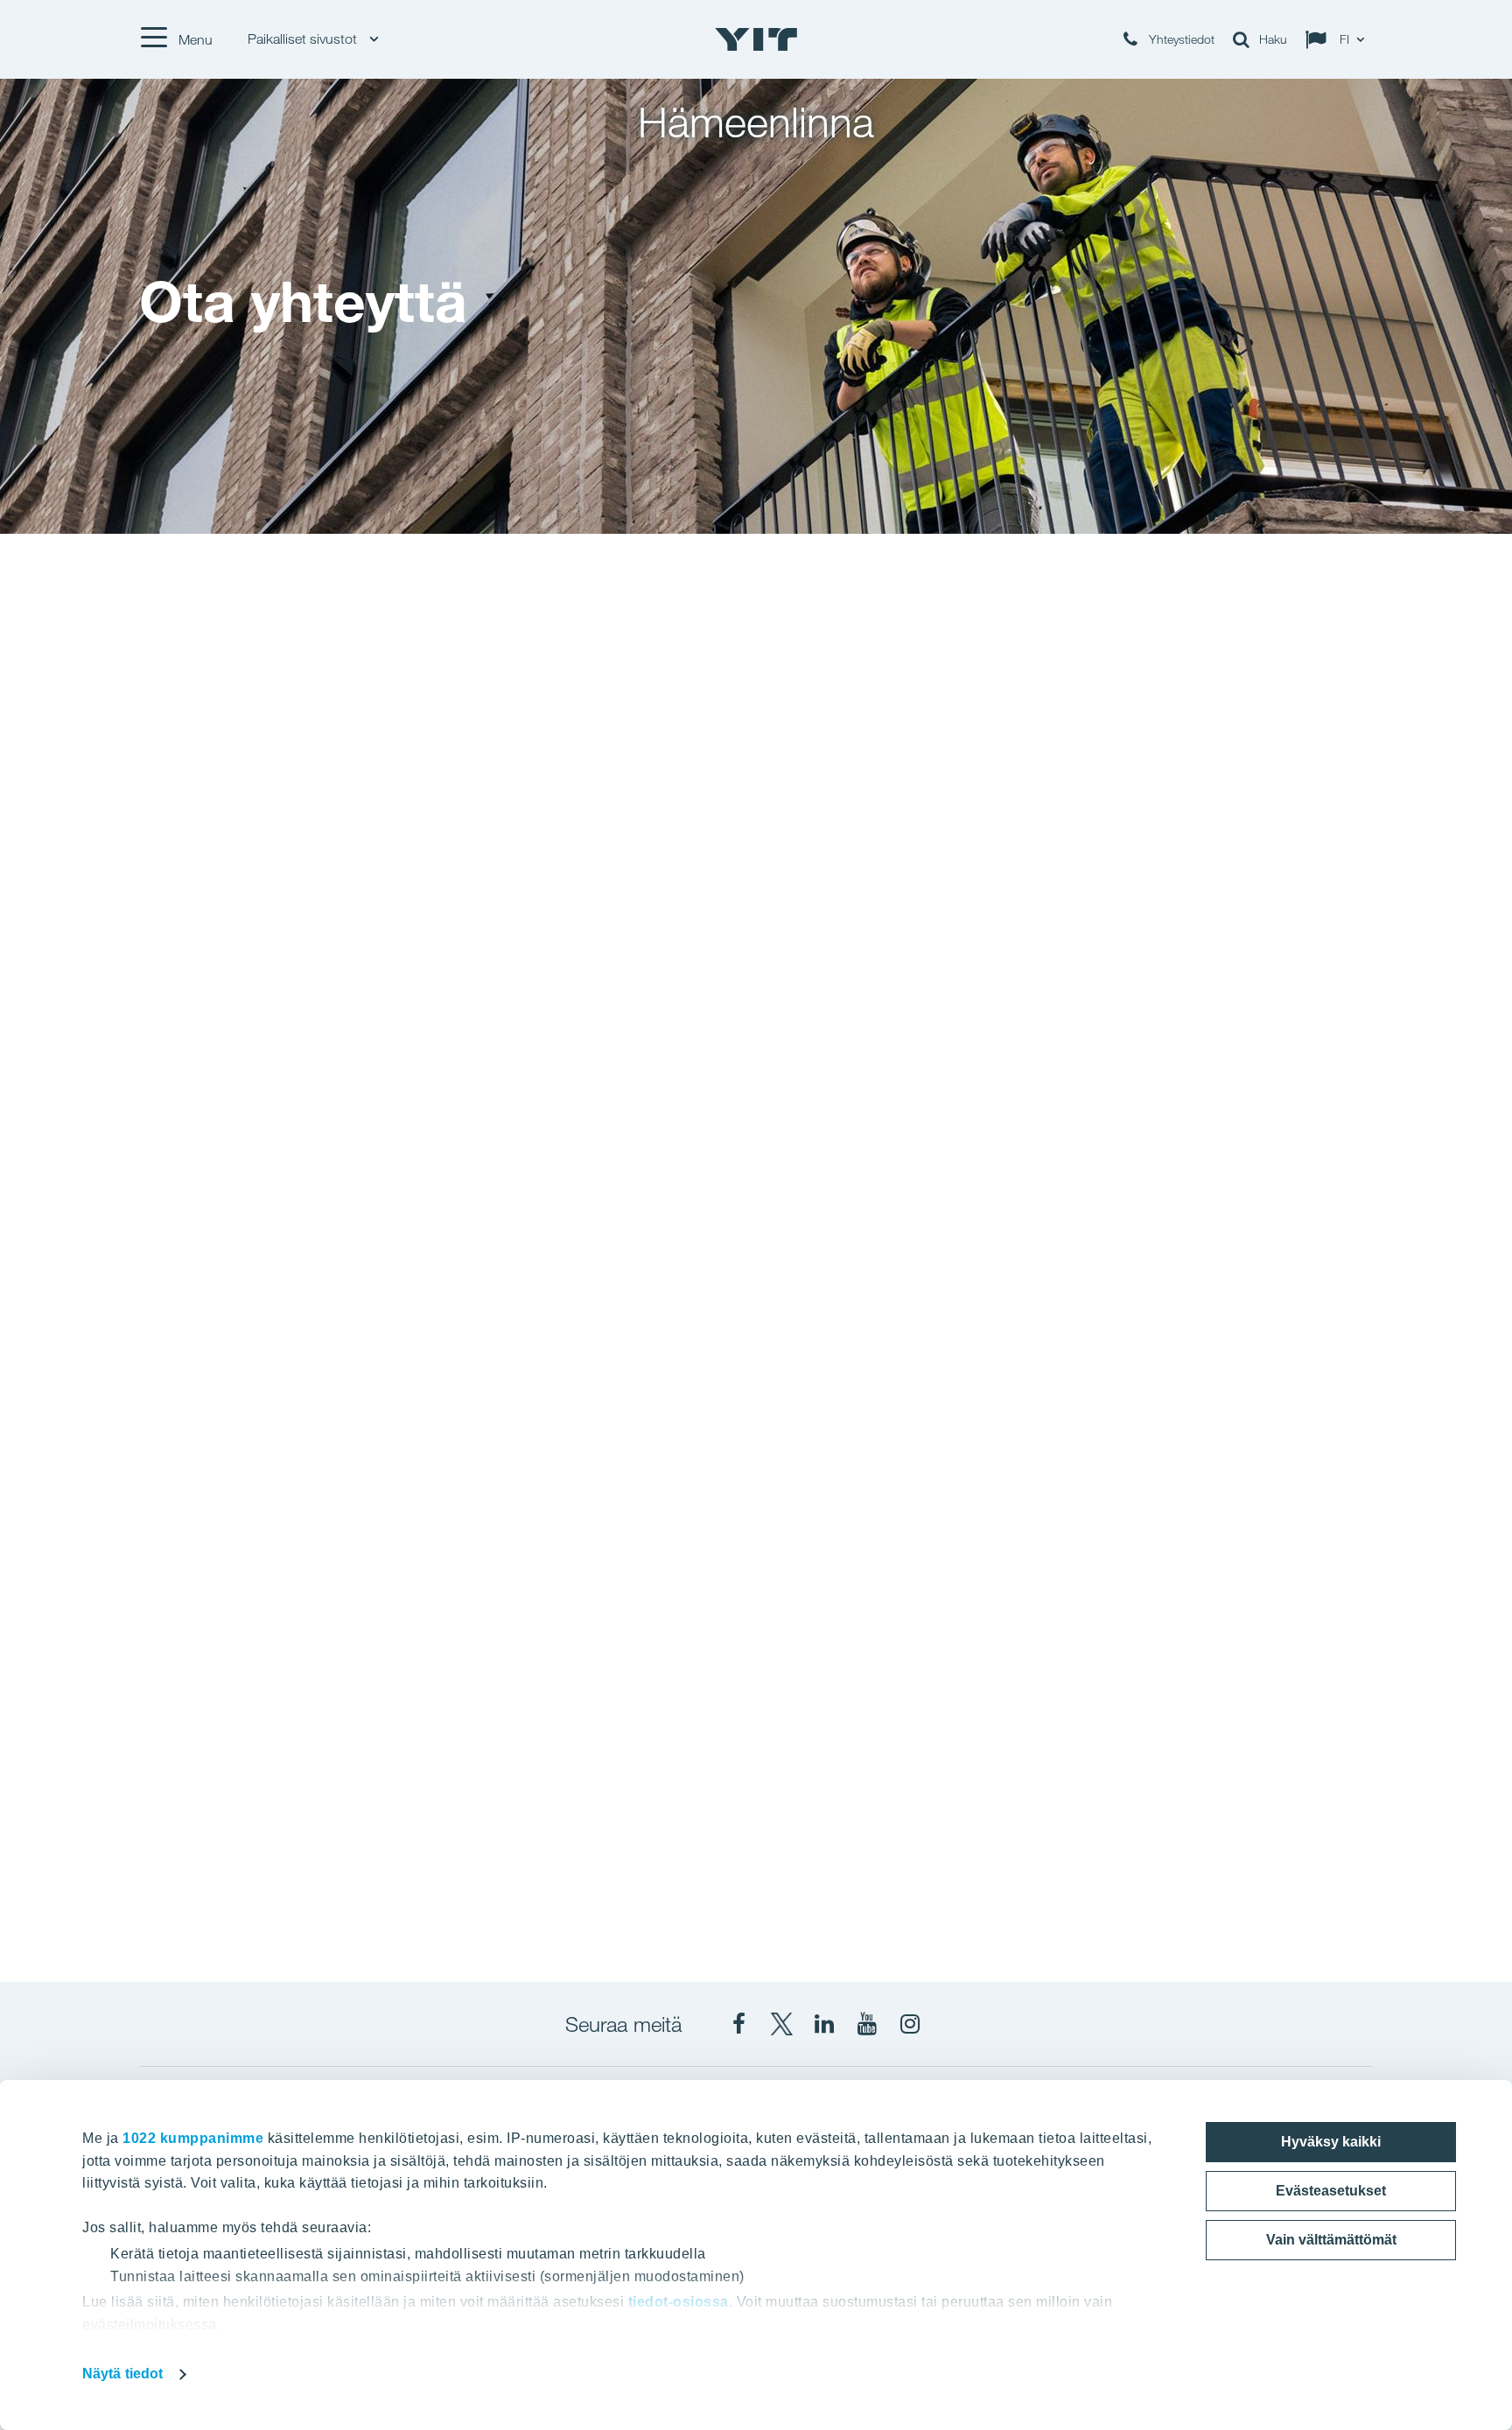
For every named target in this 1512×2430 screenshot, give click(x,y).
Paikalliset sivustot (304, 39)
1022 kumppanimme (193, 2138)
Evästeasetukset (1331, 2191)
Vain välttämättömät (1331, 2240)
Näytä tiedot (122, 2374)
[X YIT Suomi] (781, 2024)
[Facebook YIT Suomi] (738, 2024)
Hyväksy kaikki (1331, 2142)
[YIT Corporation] (824, 2024)
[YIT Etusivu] (756, 39)
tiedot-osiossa (679, 2302)
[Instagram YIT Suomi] (910, 2024)
